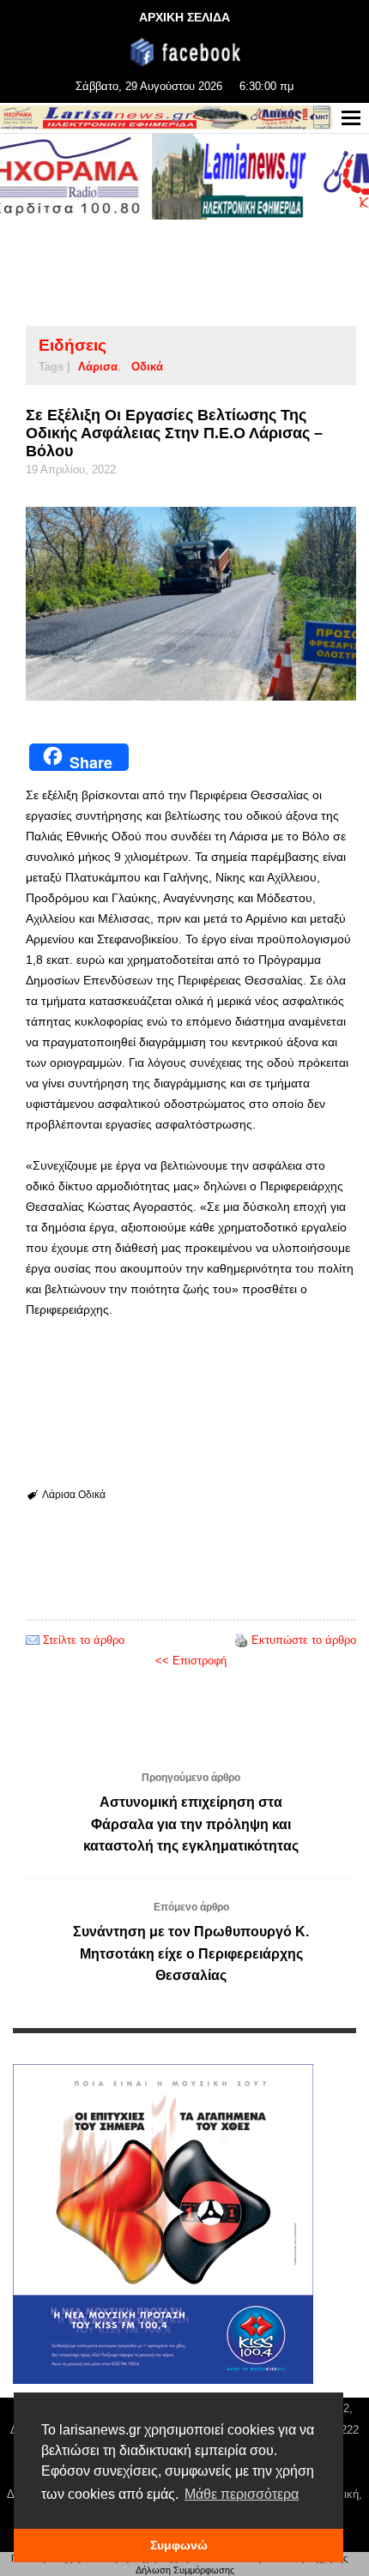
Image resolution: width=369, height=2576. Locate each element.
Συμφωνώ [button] (179, 2545)
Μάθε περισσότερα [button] (242, 2494)
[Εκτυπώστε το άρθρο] (241, 1640)
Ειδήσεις (73, 345)
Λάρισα (98, 367)
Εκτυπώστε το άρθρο (304, 1640)
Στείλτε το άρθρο (84, 1640)
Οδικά (147, 367)
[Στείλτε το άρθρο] (33, 1640)
